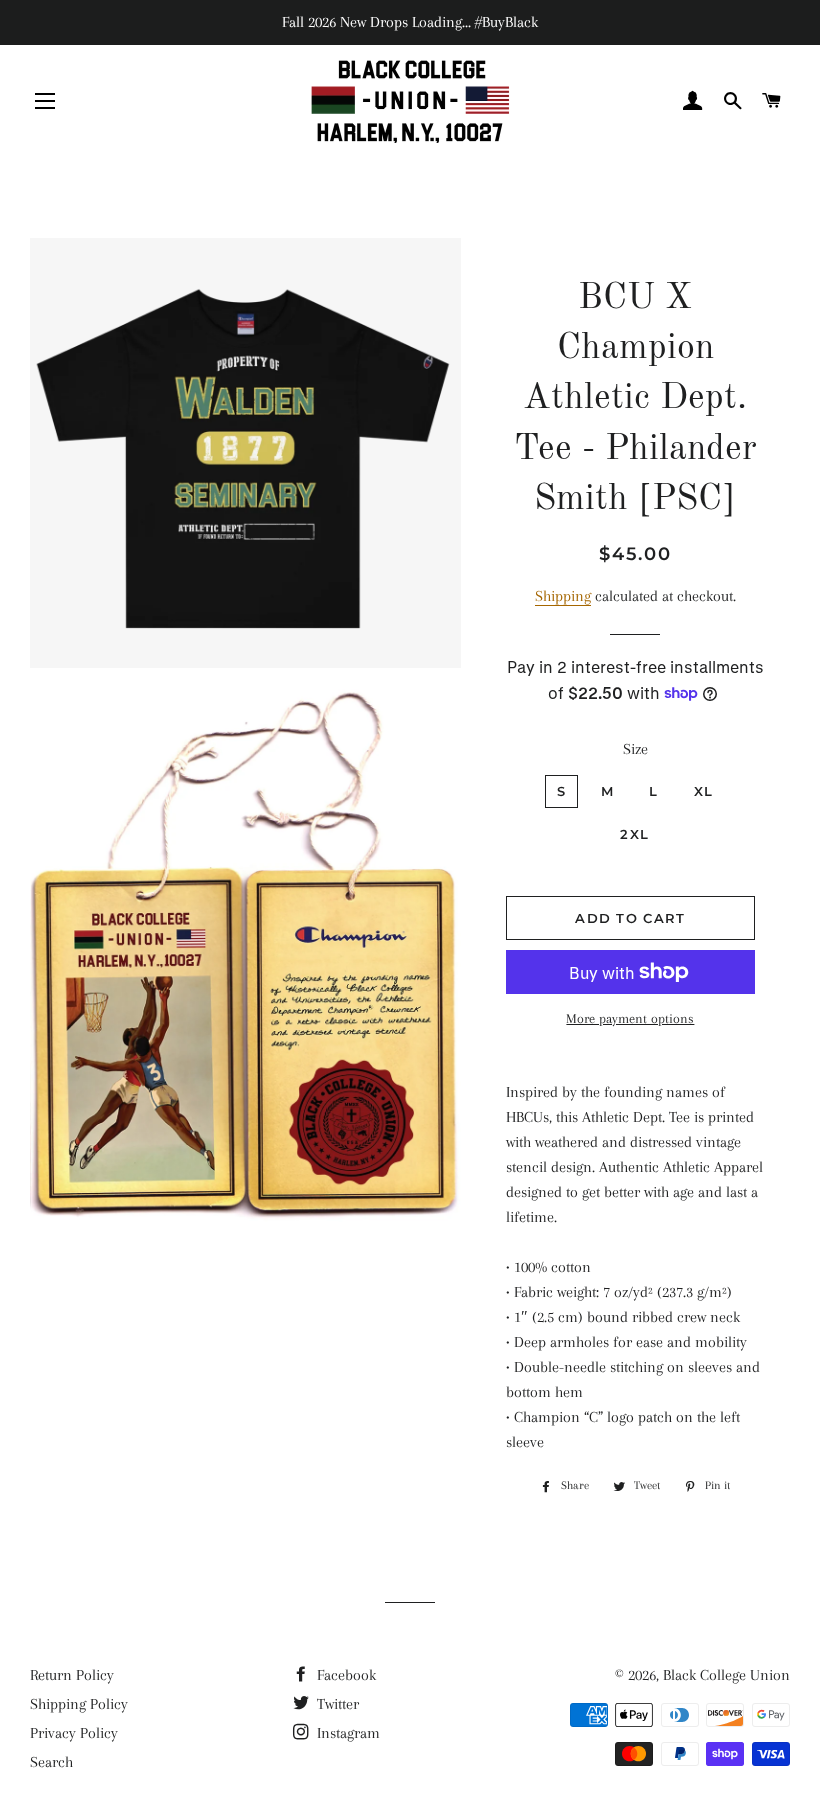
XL (704, 791)
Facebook (344, 1675)
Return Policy (72, 1675)
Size (635, 749)
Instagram (346, 1733)
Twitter (336, 1704)
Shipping (563, 596)
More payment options (630, 1018)
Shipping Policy (79, 1704)
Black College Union (726, 1675)
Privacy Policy (74, 1733)
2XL (634, 834)
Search (51, 1762)
